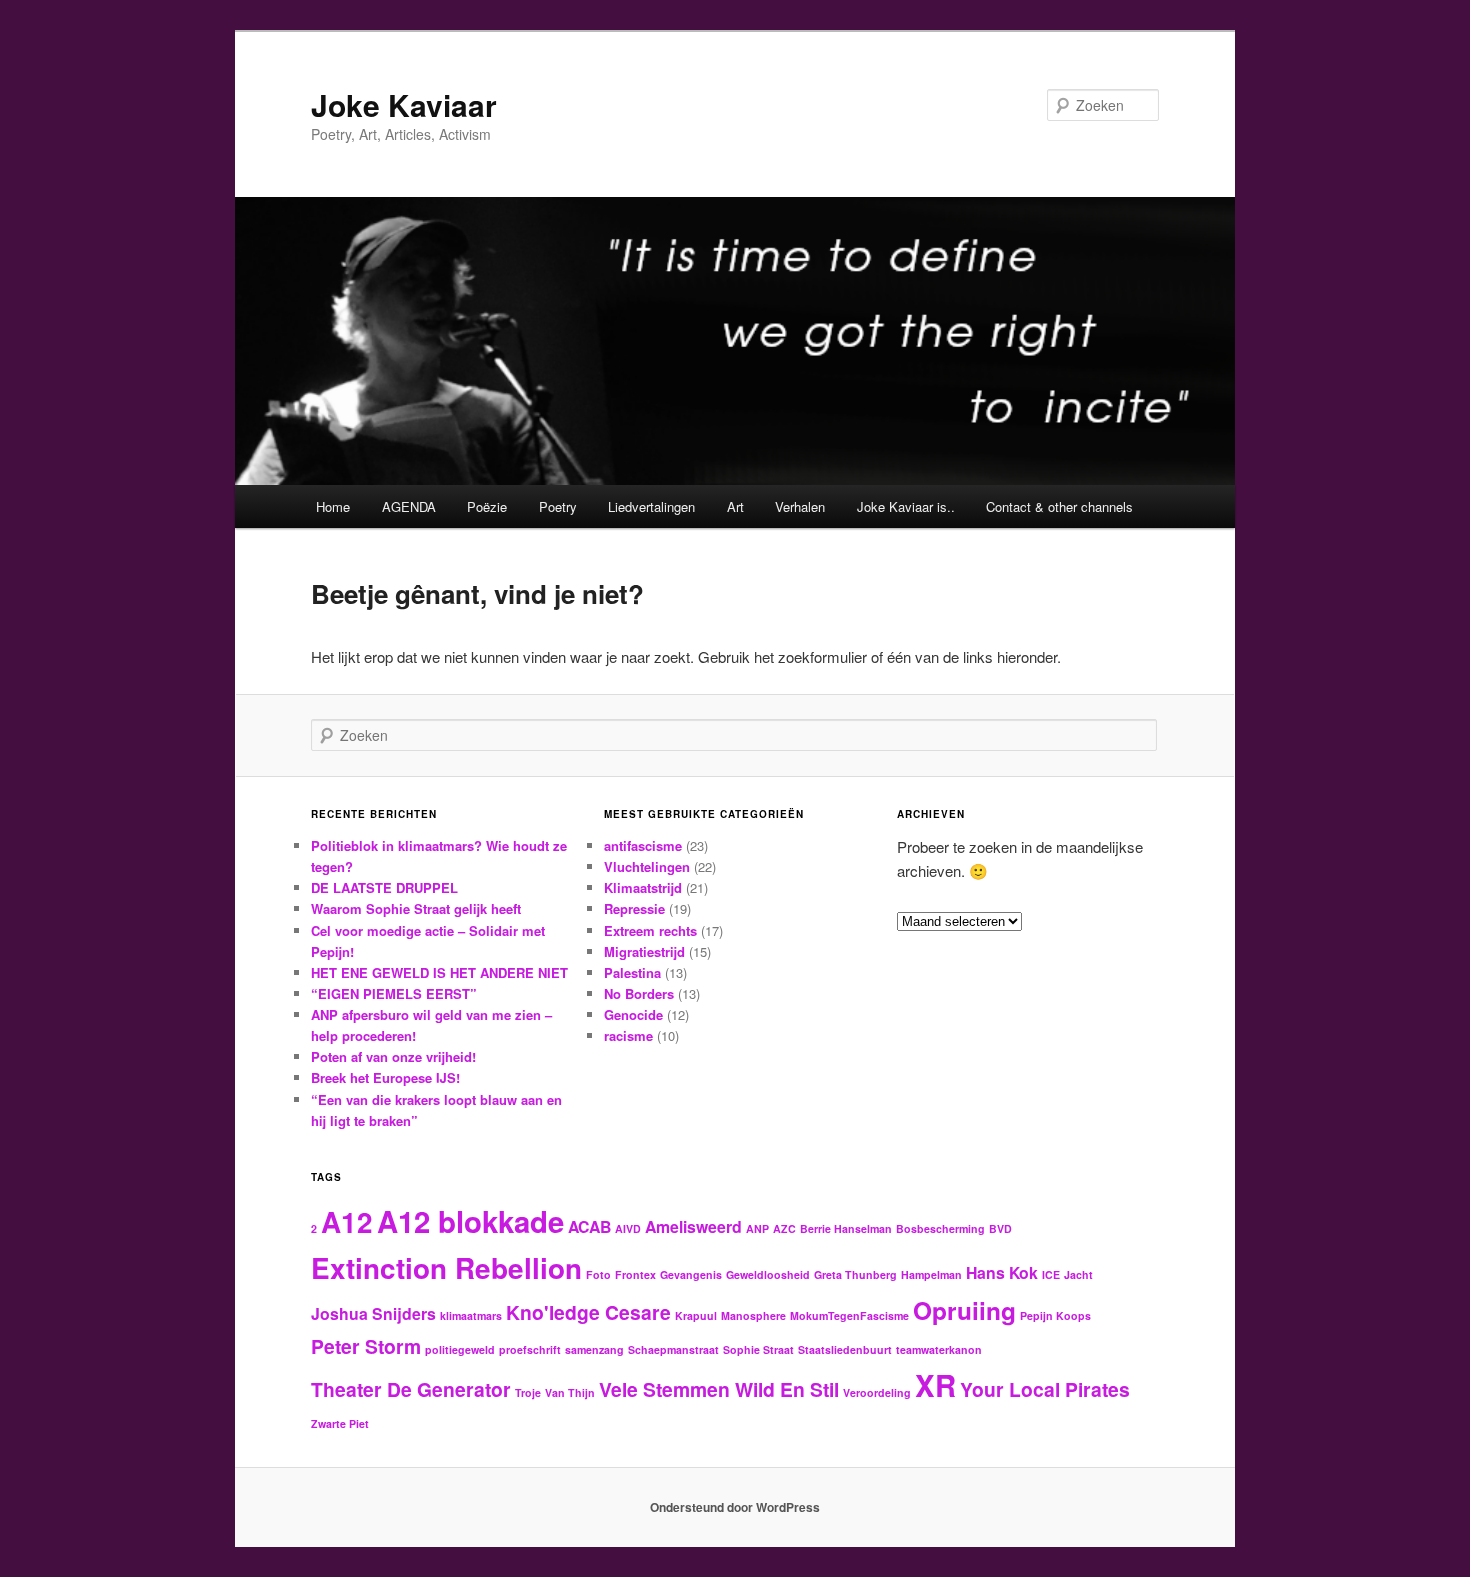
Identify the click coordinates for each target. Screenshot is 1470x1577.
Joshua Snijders (373, 1313)
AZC (784, 1228)
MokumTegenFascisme (849, 1315)
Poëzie (487, 506)
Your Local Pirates (1045, 1389)
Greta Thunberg (855, 1274)
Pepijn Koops (1055, 1315)
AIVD (628, 1228)
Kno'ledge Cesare (588, 1312)
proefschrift (530, 1349)
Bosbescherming (940, 1228)
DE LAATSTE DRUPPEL (384, 887)
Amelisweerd (693, 1226)
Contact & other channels (1059, 506)
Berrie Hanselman (846, 1228)
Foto (598, 1274)
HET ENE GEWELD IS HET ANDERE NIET (439, 972)
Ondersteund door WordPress (735, 1507)
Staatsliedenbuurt (845, 1349)
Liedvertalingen (651, 506)
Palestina (632, 972)
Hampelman (931, 1274)
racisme (628, 1035)
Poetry (558, 506)
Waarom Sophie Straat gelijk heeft (416, 908)
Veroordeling (877, 1392)
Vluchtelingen (647, 866)
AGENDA (409, 506)
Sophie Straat (758, 1349)
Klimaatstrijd (643, 887)
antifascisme (643, 845)
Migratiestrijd (644, 951)
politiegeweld (460, 1349)
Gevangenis (691, 1274)
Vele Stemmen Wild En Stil (719, 1389)
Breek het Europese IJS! (385, 1077)
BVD (1000, 1228)
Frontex (635, 1274)
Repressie (634, 908)
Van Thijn (570, 1392)
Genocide (633, 1014)
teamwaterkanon (939, 1349)
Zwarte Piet (340, 1423)
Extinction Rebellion (446, 1268)
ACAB (589, 1226)
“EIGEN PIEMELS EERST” (394, 993)
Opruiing (964, 1310)
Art (735, 506)
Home (333, 506)
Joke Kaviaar (404, 104)
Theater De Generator (411, 1389)
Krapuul (696, 1315)
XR (935, 1385)
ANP (757, 1228)
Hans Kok (1002, 1272)
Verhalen (800, 506)
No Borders (639, 993)
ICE (1051, 1274)
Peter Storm (366, 1346)
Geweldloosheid (768, 1274)
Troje (528, 1392)
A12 (347, 1222)
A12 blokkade (470, 1221)
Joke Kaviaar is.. (906, 506)
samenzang (594, 1349)
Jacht (1078, 1274)
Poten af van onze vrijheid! (393, 1056)
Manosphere (753, 1315)
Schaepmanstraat (673, 1349)
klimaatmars (471, 1315)
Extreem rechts (650, 930)
